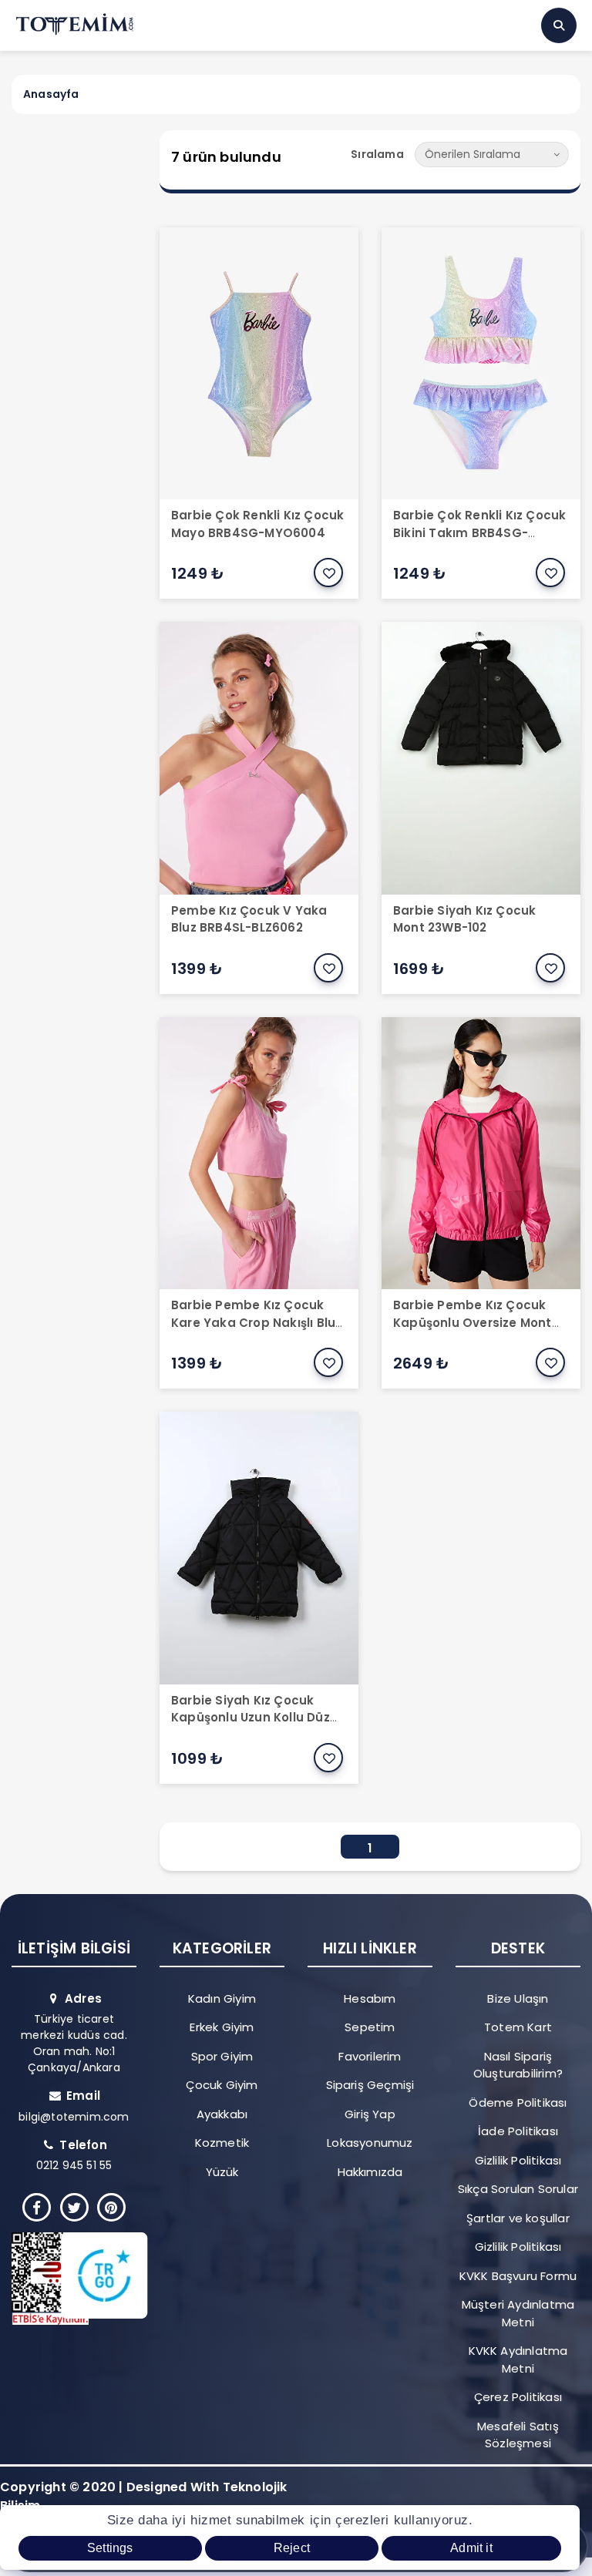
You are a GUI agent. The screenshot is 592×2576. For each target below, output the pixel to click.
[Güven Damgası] (68, 2279)
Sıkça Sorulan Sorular (518, 2189)
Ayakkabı (222, 2114)
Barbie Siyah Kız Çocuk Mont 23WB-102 (464, 919)
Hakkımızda (370, 2172)
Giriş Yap (370, 2114)
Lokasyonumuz (370, 2143)
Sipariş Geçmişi (370, 2085)
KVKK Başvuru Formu (518, 2276)
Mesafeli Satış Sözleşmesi (518, 2435)
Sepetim (370, 2027)
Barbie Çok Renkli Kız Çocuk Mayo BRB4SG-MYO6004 (257, 524)
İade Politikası (518, 2131)
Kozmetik (222, 2143)
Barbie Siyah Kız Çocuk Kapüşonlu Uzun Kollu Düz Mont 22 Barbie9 (251, 1718)
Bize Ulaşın (518, 1998)
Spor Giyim (222, 2056)
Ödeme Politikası (518, 2102)
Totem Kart (518, 2027)
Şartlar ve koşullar (518, 2218)
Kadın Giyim (222, 1998)
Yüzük (222, 2172)
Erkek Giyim (222, 2027)
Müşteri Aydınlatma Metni (518, 2313)
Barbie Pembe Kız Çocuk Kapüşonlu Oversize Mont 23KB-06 (473, 1322)
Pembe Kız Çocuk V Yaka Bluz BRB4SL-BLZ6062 (249, 919)
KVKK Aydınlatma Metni (518, 2359)
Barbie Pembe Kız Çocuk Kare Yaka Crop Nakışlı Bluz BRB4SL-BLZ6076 (256, 1322)
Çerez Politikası (518, 2397)
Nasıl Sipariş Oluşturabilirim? (518, 2065)
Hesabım (370, 1998)
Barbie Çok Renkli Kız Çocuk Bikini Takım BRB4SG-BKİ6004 (479, 532)
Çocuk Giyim (222, 2085)
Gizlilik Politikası (518, 2160)
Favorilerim (370, 2056)
